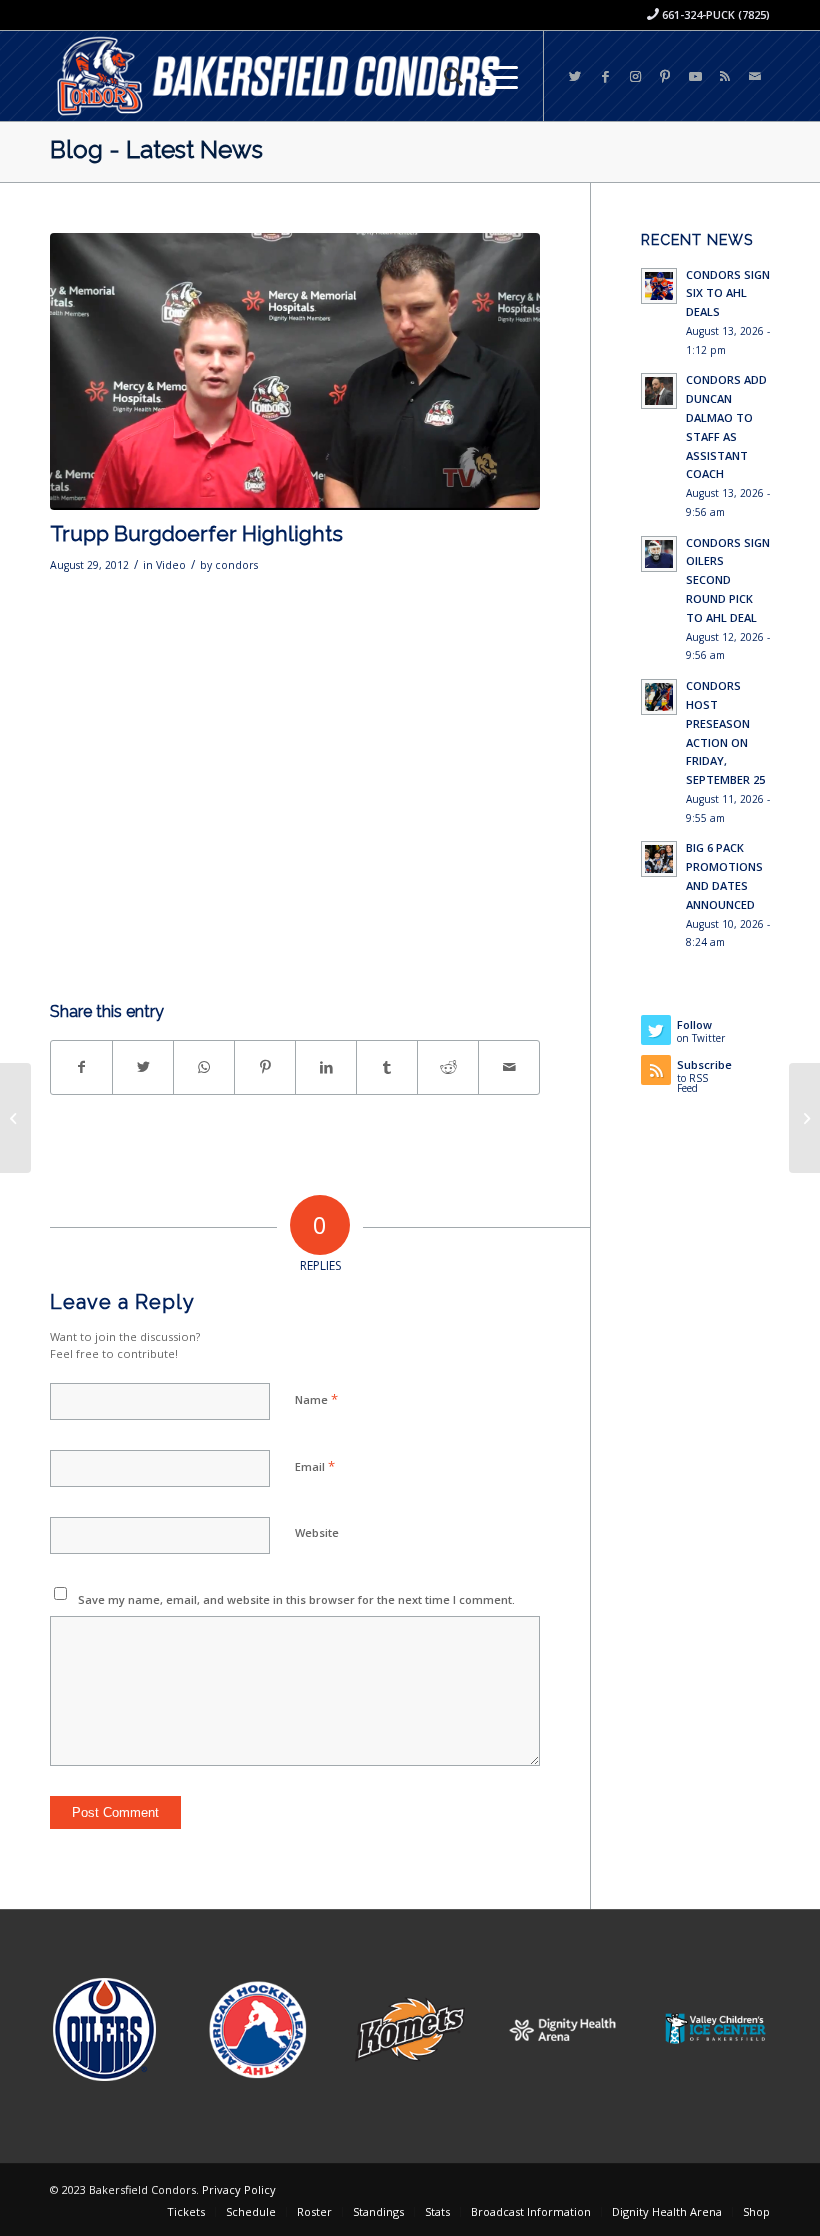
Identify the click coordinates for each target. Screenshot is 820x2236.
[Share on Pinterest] (265, 1067)
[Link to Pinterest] (665, 76)
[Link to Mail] (755, 76)
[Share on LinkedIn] (326, 1067)
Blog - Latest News (156, 149)
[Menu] (490, 76)
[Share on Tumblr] (387, 1067)
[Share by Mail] (509, 1067)
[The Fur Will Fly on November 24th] (804, 1118)
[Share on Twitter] (143, 1067)
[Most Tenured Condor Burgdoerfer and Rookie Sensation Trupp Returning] (15, 1118)
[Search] (443, 76)
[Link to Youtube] (695, 76)
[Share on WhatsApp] (204, 1067)
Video (171, 565)
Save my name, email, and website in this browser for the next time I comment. (296, 1599)
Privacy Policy (239, 2189)
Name (316, 1399)
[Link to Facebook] (605, 76)
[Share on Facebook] (81, 1067)
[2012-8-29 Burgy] (295, 371)
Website (317, 1532)
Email (315, 1466)
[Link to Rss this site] (725, 76)
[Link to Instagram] (635, 76)
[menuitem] (443, 76)
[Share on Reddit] (448, 1067)
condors (236, 565)
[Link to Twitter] (575, 76)
